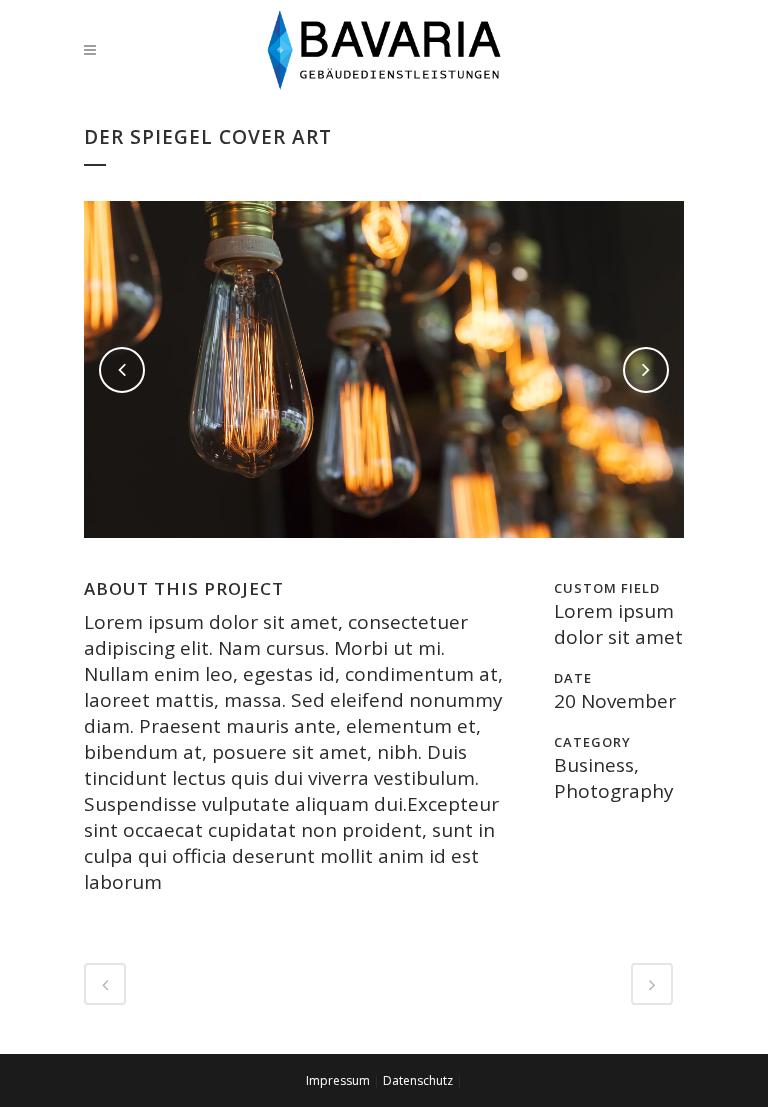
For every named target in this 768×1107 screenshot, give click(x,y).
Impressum (338, 1080)
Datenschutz (418, 1080)
